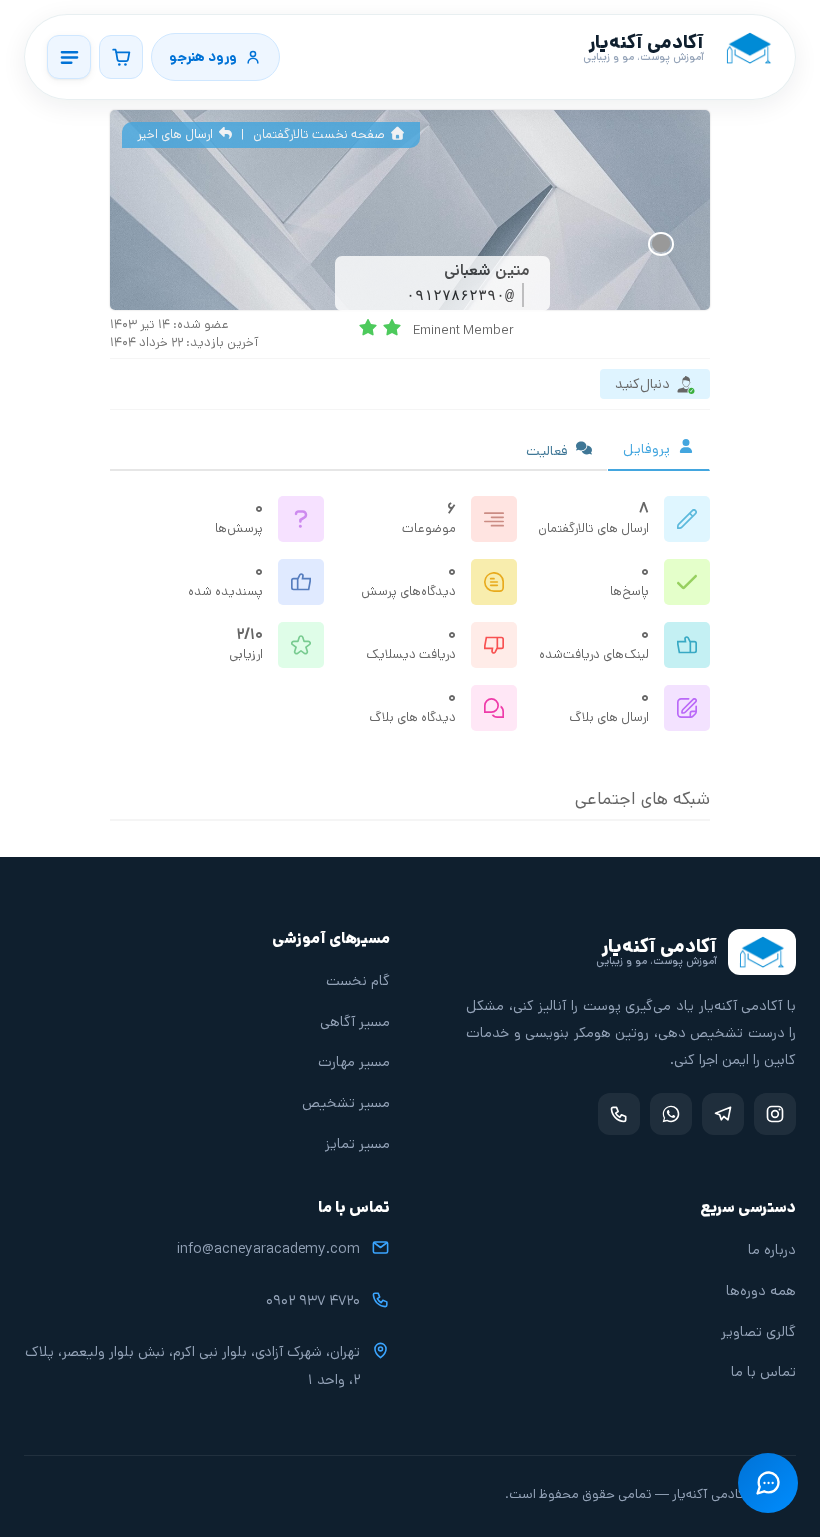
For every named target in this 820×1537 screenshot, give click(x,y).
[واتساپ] (671, 1114)
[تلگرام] (723, 1114)
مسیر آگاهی (355, 1021)
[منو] (69, 57)
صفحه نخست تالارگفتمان (320, 134)
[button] (768, 1483)
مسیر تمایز (357, 1143)
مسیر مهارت (354, 1061)
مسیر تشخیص (346, 1102)
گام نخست (358, 980)
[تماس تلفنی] (619, 1114)
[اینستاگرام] (775, 1114)
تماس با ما (763, 1371)
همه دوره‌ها (761, 1290)
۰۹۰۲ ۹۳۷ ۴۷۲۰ (313, 1300)
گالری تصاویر (758, 1331)
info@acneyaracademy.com (268, 1248)
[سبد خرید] (121, 57)
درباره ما (772, 1249)
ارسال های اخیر (176, 134)
